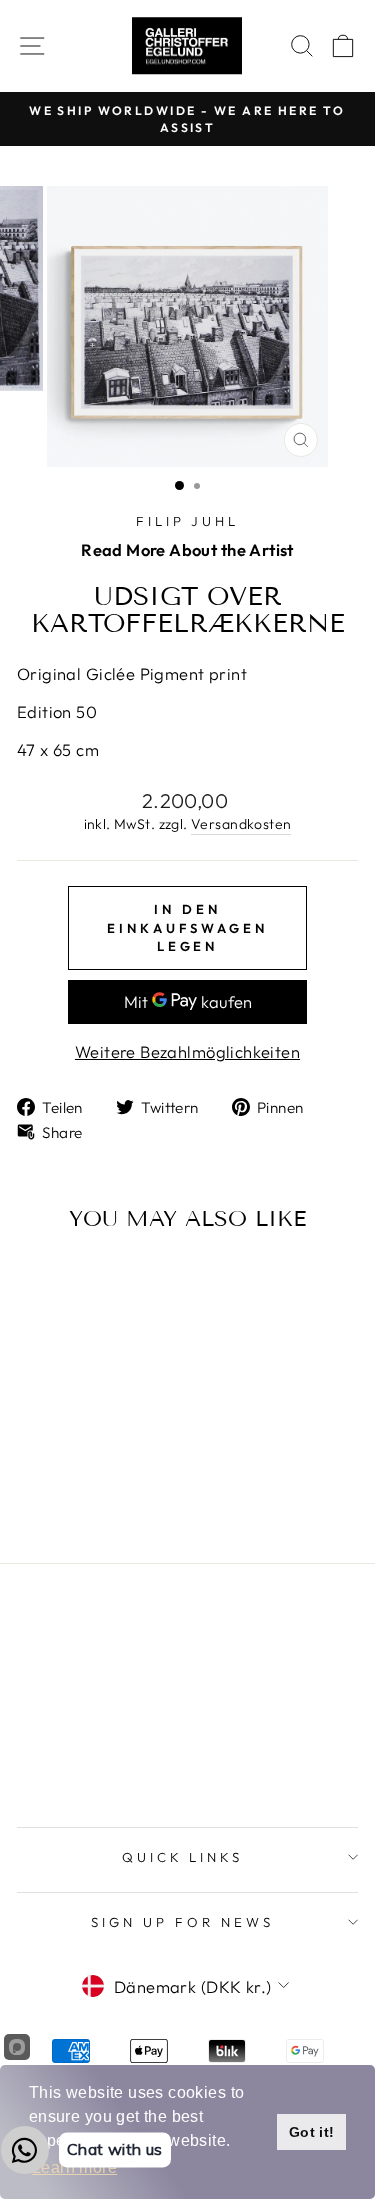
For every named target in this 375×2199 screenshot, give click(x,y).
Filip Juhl (188, 521)
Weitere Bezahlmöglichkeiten (187, 1051)
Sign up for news (182, 1922)
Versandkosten (241, 824)
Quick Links (183, 1857)
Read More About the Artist (187, 549)
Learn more (74, 2167)
